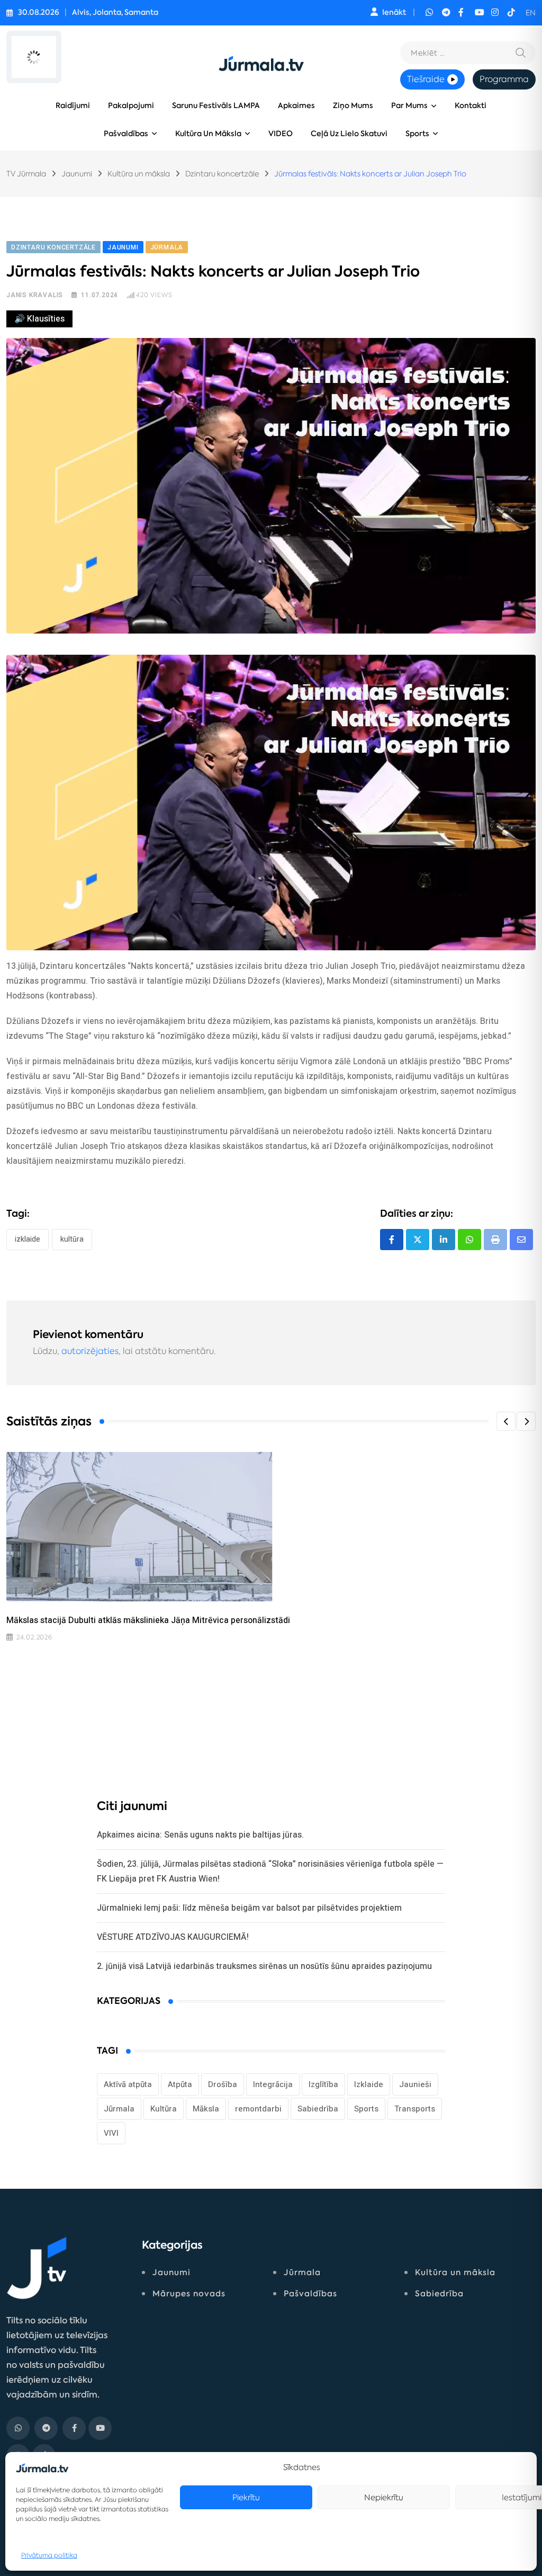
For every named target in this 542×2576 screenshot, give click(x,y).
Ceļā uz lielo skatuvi (349, 134)
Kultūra (72, 1239)
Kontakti (471, 106)
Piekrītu (246, 2497)
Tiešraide (426, 79)
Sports (417, 134)
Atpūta (180, 2084)
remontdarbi (258, 2109)
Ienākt (394, 12)
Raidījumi (73, 106)
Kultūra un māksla (208, 134)
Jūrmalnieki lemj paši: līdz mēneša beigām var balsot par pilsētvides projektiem (249, 1908)
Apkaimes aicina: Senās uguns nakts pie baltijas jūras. (200, 1835)
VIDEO (281, 134)
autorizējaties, (91, 1351)
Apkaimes (296, 106)
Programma (504, 79)
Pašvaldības (126, 134)
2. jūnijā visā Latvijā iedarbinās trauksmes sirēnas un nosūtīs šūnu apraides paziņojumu (264, 1966)
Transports (415, 2109)
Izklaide (28, 1239)
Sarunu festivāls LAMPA (216, 106)
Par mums (409, 106)
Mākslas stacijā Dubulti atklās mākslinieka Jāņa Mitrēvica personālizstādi (148, 1620)
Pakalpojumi (131, 106)
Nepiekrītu (384, 2497)
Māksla (206, 2109)
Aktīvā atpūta (128, 2084)
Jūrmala (119, 2109)
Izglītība (323, 2084)
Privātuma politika (49, 2555)
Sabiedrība (318, 2109)
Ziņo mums (353, 106)
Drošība (223, 2084)
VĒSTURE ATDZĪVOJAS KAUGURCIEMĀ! (173, 1937)
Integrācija (273, 2084)
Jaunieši (415, 2084)
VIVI (111, 2133)
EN (531, 13)
